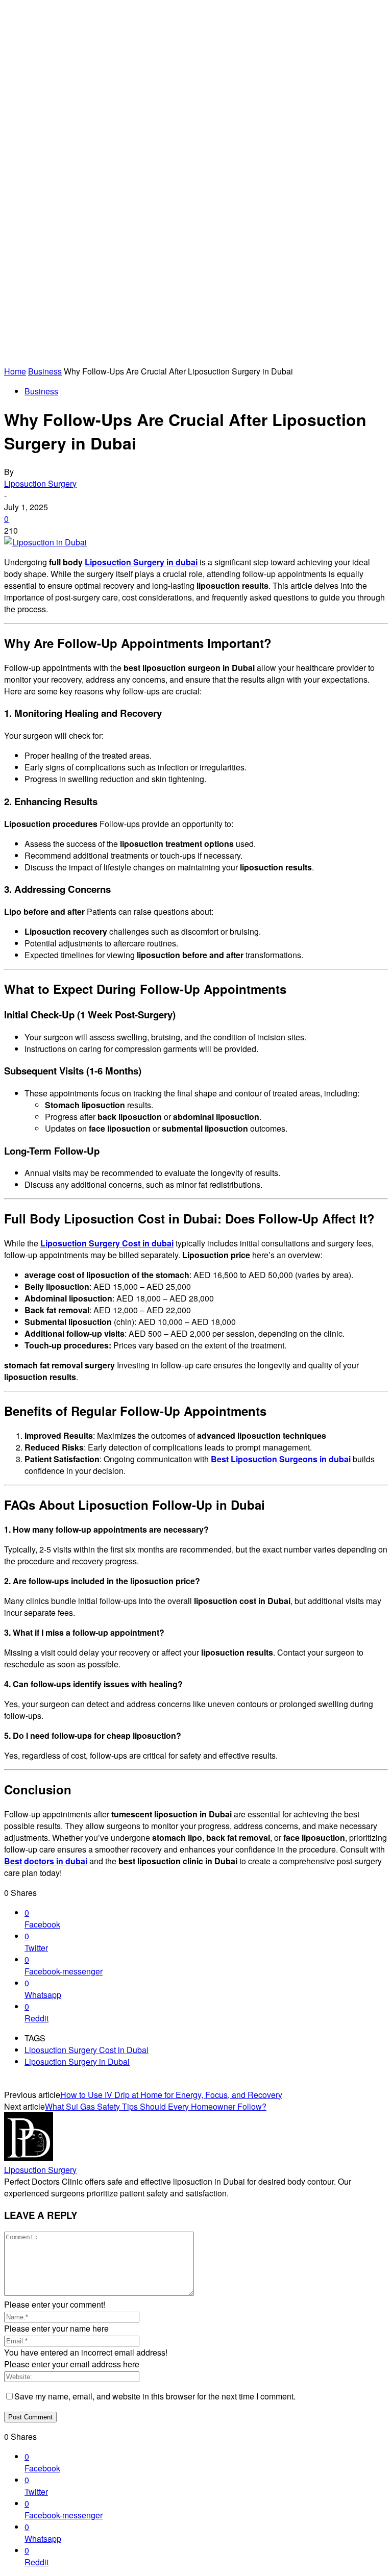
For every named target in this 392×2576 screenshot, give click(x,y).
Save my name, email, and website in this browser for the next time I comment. (155, 2396)
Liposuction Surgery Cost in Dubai (87, 2050)
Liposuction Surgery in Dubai (77, 2061)
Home (15, 371)
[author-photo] (29, 2158)
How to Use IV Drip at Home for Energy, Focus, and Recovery (171, 2095)
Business (45, 371)
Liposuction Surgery (40, 483)
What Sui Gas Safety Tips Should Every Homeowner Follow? (156, 2106)
